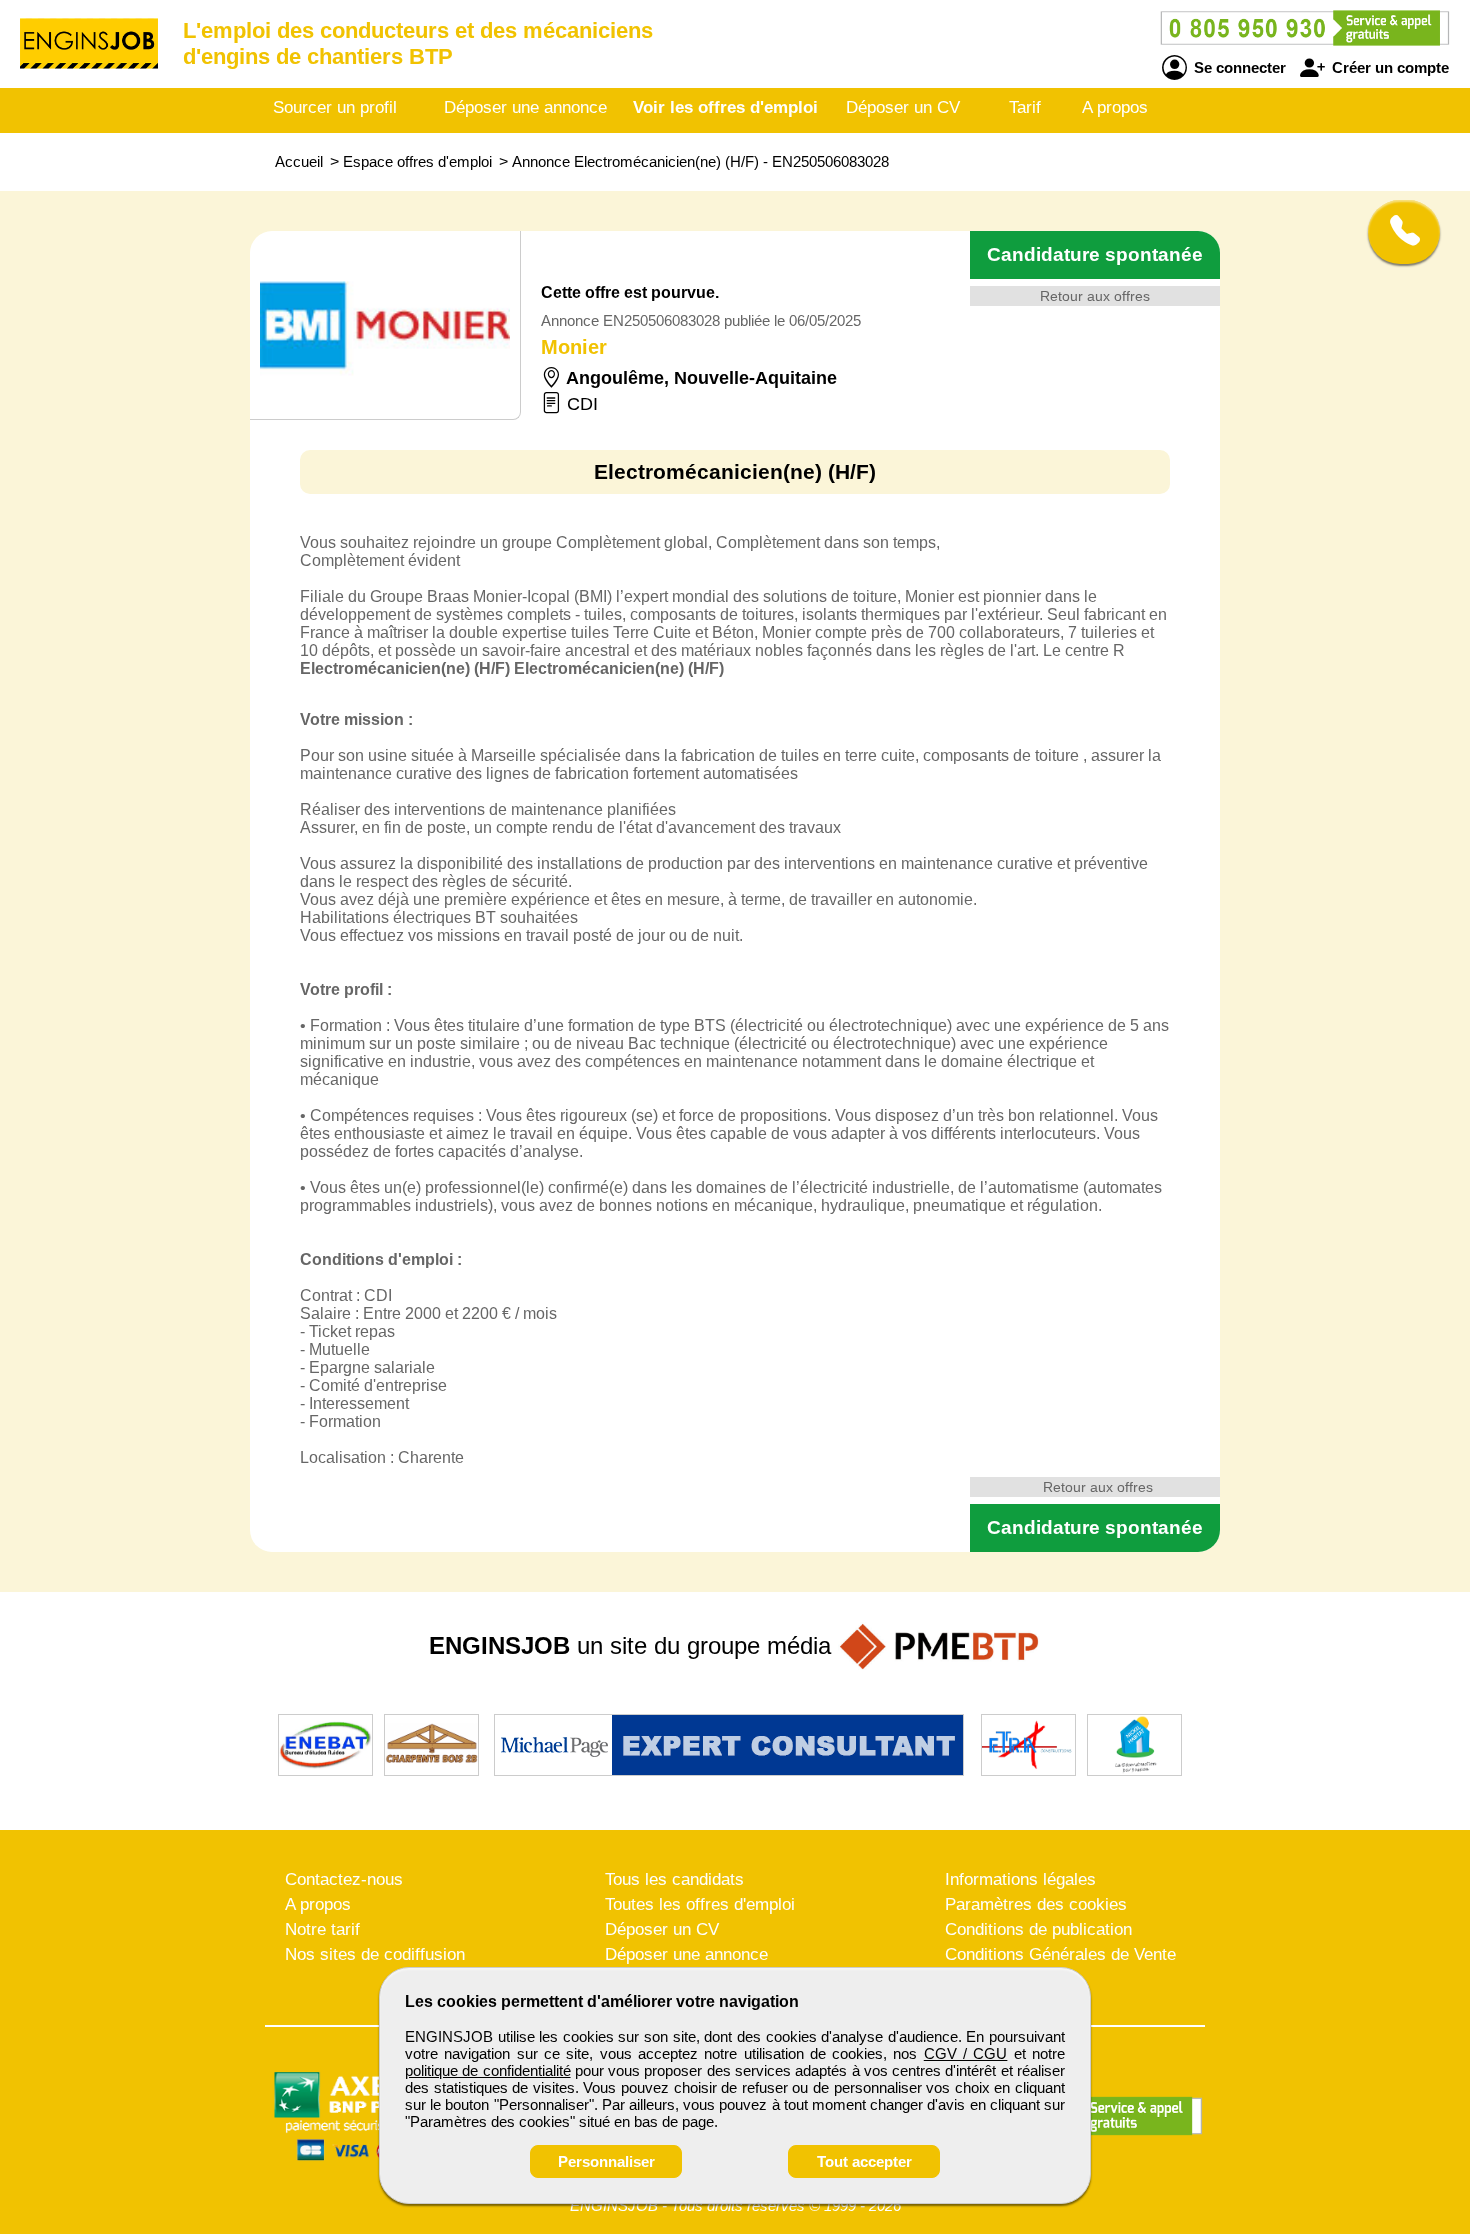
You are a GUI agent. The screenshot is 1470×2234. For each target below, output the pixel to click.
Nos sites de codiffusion (375, 1954)
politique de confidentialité (488, 2070)
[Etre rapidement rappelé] (1396, 232)
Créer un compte (1388, 67)
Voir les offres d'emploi (725, 107)
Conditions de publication (1038, 1929)
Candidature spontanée (1095, 254)
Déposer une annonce (525, 107)
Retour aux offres (1095, 296)
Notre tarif (322, 1929)
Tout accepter (864, 2161)
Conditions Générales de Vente (1060, 1954)
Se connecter (1238, 67)
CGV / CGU (966, 2053)
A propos (1115, 107)
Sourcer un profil (335, 107)
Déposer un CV (903, 107)
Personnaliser (606, 2161)
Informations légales (1020, 1879)
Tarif (1025, 107)
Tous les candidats (674, 1879)
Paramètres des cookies (1036, 1904)
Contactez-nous (344, 1879)
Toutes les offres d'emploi (700, 1904)
